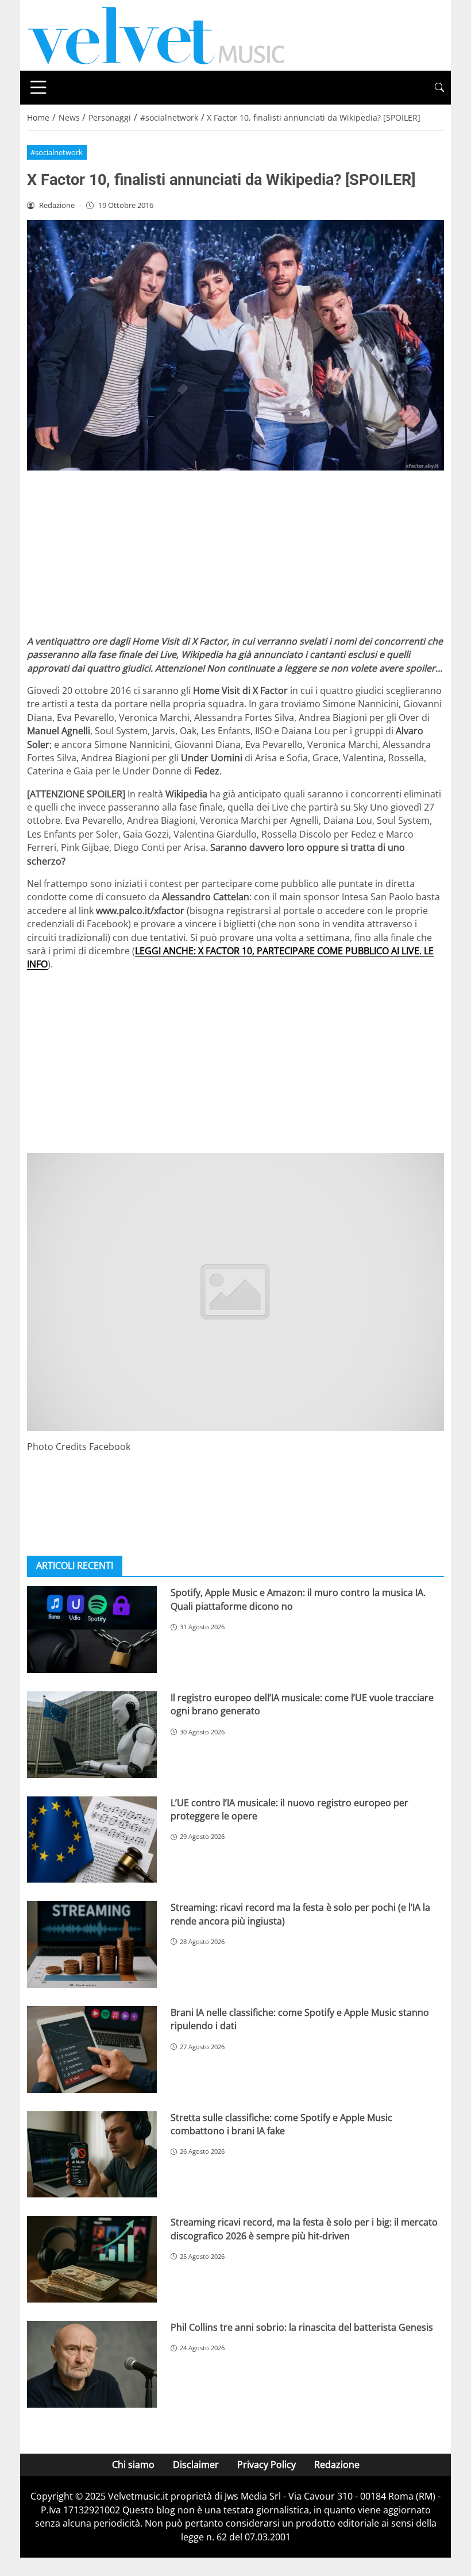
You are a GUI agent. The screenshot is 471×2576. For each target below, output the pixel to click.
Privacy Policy (267, 2465)
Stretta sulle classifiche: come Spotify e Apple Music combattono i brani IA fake (281, 2124)
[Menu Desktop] (38, 87)
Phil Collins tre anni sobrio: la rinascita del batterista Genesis (302, 2327)
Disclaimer (196, 2465)
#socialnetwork (57, 152)
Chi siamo (133, 2465)
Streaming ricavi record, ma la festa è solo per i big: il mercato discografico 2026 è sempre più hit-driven (304, 2229)
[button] (439, 88)
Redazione (337, 2465)
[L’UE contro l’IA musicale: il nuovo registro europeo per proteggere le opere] (92, 1840)
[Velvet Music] (156, 34)
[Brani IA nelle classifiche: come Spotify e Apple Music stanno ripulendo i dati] (92, 2049)
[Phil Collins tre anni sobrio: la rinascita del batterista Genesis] (92, 2364)
